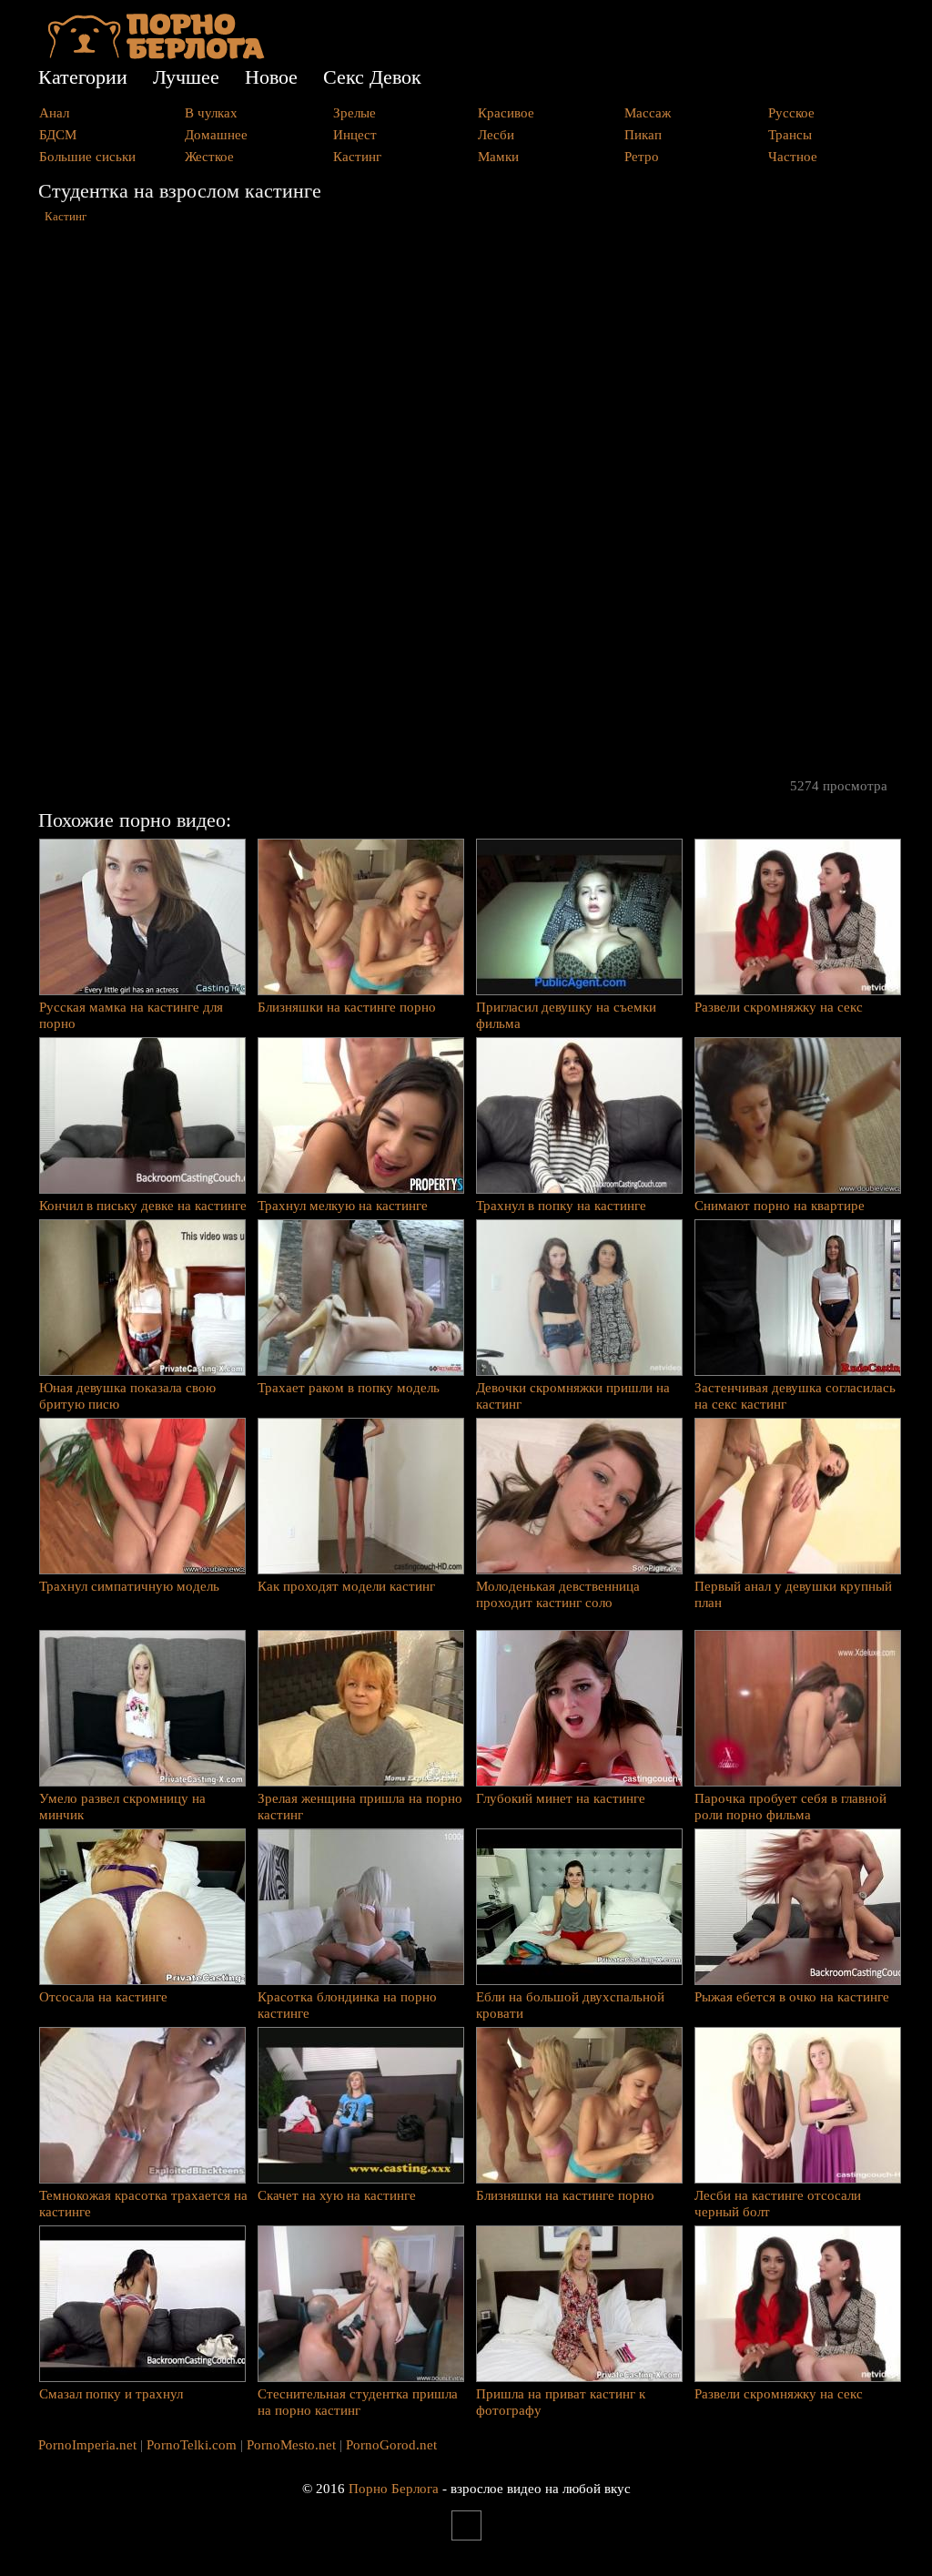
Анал (54, 113)
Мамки (498, 157)
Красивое (506, 113)
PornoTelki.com (192, 2445)
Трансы (790, 135)
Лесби (496, 135)
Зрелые (355, 113)
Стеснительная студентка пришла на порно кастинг (358, 2402)
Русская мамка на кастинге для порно (131, 1015)
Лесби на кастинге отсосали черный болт (778, 2204)
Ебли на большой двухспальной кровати (570, 2005)
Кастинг (357, 157)
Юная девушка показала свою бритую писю (127, 1396)
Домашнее (216, 135)
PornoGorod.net (391, 2445)
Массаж (648, 113)
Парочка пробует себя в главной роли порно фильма (790, 1807)
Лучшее (186, 77)
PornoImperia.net (87, 2445)
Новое (271, 77)
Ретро (642, 157)
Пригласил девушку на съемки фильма (566, 1015)
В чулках (211, 113)
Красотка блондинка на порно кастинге (347, 2005)
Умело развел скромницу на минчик (122, 1807)
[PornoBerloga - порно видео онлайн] (156, 55)
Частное (793, 157)
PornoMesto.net (291, 2445)
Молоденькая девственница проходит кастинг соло (558, 1594)
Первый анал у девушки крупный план (793, 1594)
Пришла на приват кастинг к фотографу (561, 2402)
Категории (83, 77)
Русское (791, 113)
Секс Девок (372, 77)
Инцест (355, 135)
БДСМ (58, 135)
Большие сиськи (87, 157)
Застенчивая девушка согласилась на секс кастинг (795, 1396)
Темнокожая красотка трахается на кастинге (143, 2204)
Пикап (643, 135)
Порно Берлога (394, 2489)
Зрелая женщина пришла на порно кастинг (360, 1807)
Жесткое (209, 157)
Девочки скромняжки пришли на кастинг (573, 1396)
